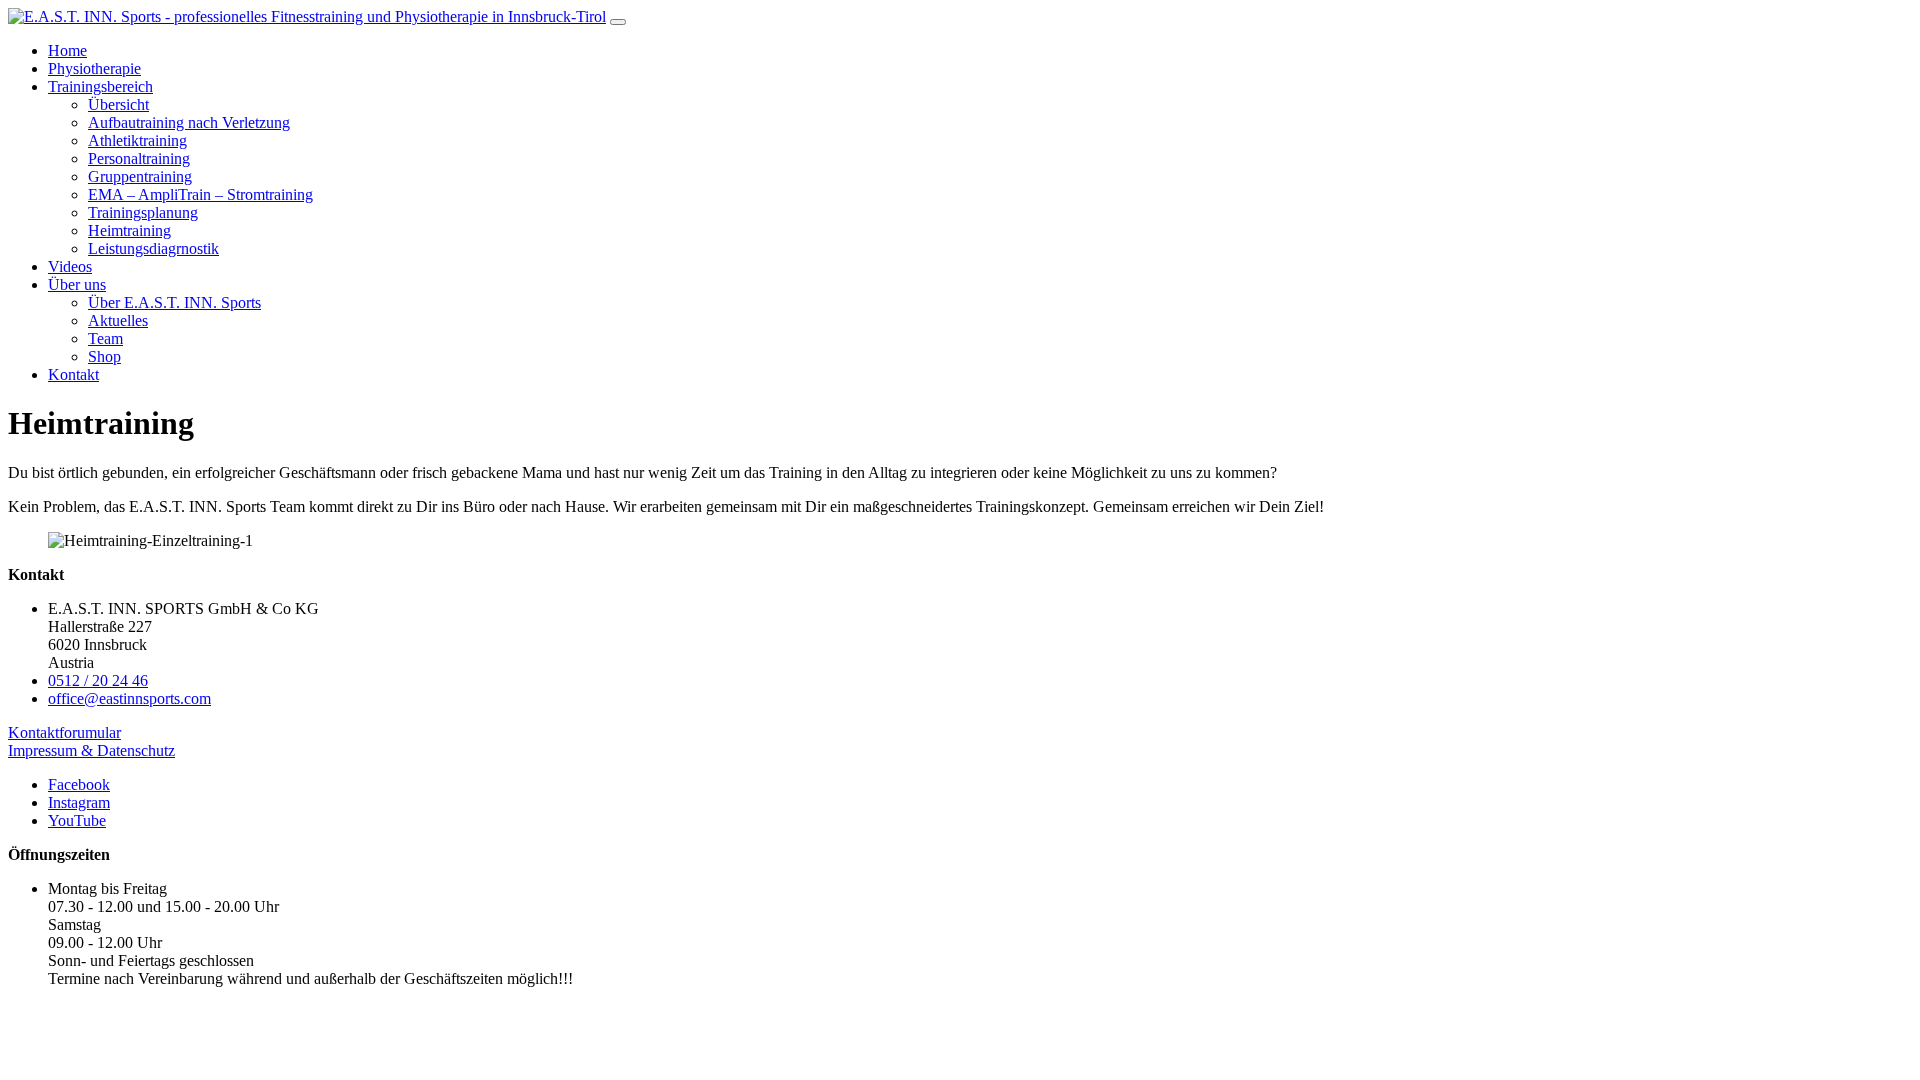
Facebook (79, 784)
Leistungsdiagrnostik (153, 248)
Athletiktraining (137, 140)
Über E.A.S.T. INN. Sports (174, 302)
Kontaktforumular (64, 732)
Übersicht (118, 104)
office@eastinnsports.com (129, 698)
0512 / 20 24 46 (98, 680)
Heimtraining (129, 230)
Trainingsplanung (143, 212)
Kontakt (73, 374)
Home (67, 50)
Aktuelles (118, 320)
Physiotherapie (94, 68)
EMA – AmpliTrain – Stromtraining (200, 194)
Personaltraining (139, 158)
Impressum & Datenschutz (91, 750)
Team (105, 338)
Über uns (77, 284)
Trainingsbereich (100, 86)
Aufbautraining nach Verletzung (189, 122)
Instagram (79, 802)
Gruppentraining (140, 176)
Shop (104, 356)
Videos (70, 266)
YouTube (77, 820)
